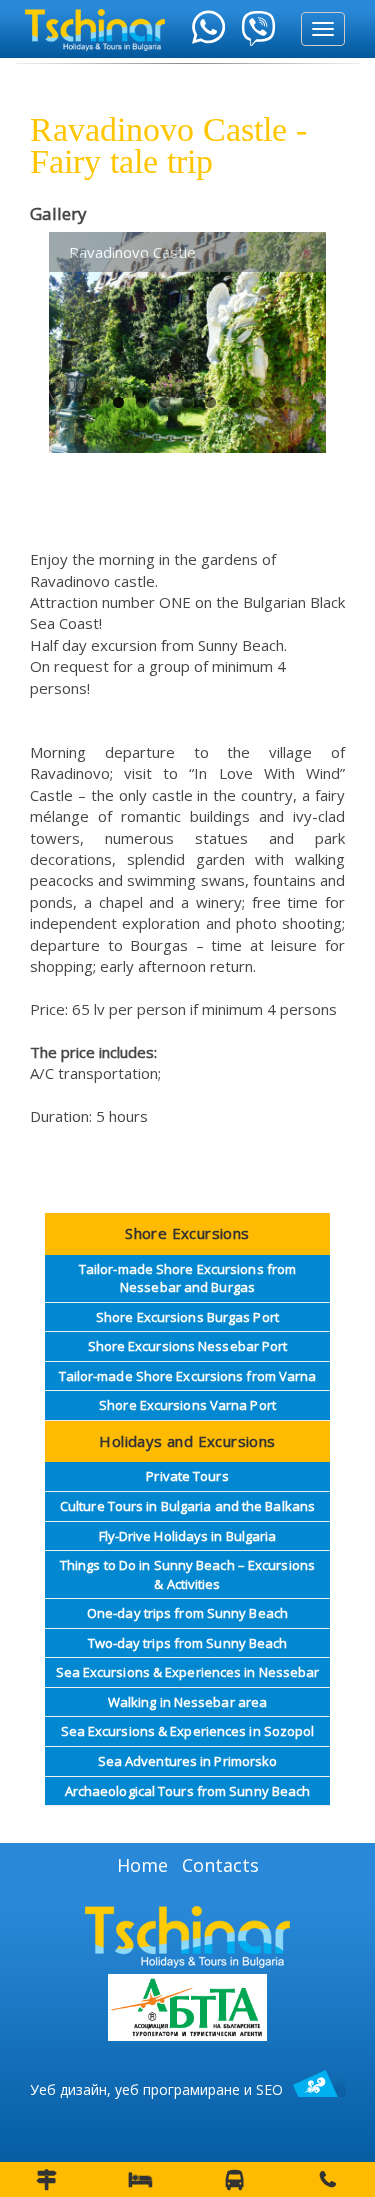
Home (142, 1865)
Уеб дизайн (68, 2089)
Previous (79, 323)
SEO (269, 2089)
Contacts (220, 1865)
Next (296, 323)
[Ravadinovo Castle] (187, 343)
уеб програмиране (177, 2089)
